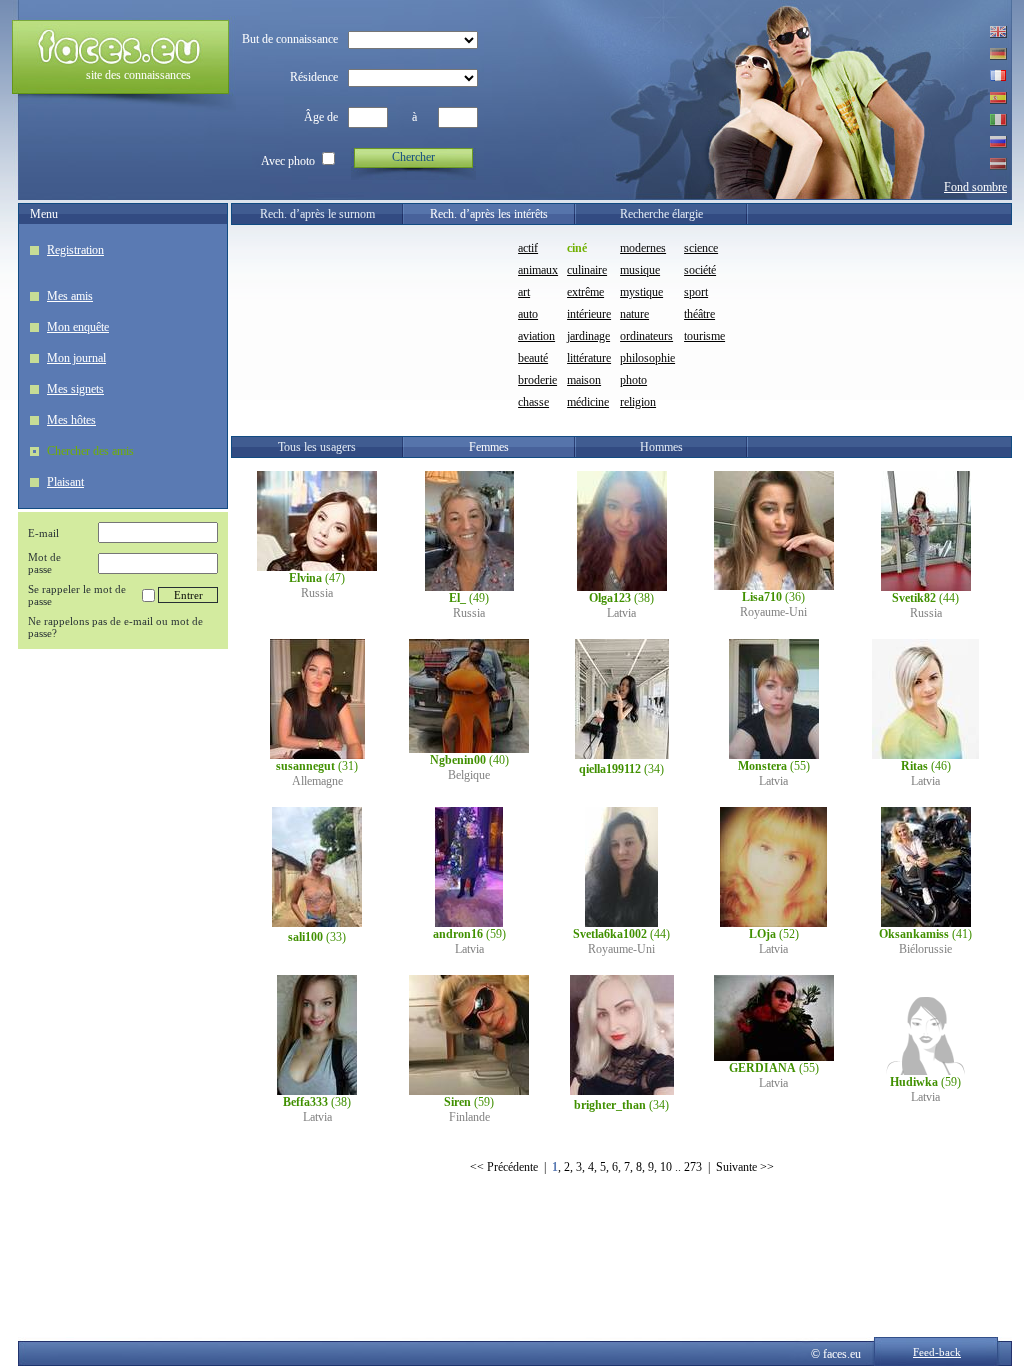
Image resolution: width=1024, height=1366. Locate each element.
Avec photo (288, 161)
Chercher (413, 157)
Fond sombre (975, 187)
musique (640, 270)
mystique (641, 292)
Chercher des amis (90, 451)
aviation (536, 336)
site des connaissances (138, 75)
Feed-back (937, 1352)
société (700, 270)
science (701, 248)
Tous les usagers (317, 447)
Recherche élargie (661, 214)
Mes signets (75, 389)
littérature (589, 358)
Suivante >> (745, 1167)
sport (696, 292)
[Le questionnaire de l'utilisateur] (317, 567)
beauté (533, 358)
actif (528, 248)
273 (693, 1167)
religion (638, 402)
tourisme (704, 336)
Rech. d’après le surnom (317, 214)
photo (633, 380)
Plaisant (65, 482)
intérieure (589, 314)
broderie (537, 380)
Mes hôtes (71, 420)
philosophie (647, 358)
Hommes (661, 447)
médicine (588, 402)
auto (528, 314)
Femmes (489, 447)
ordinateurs (646, 336)
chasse (533, 402)
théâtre (699, 314)
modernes (643, 248)
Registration (75, 250)
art (524, 292)
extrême (585, 292)
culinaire (587, 270)
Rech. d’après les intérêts (489, 214)
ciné (577, 248)
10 (666, 1167)
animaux (538, 270)
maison (584, 380)
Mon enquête (78, 327)
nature (634, 314)
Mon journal (76, 358)
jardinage (588, 336)
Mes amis (70, 296)
